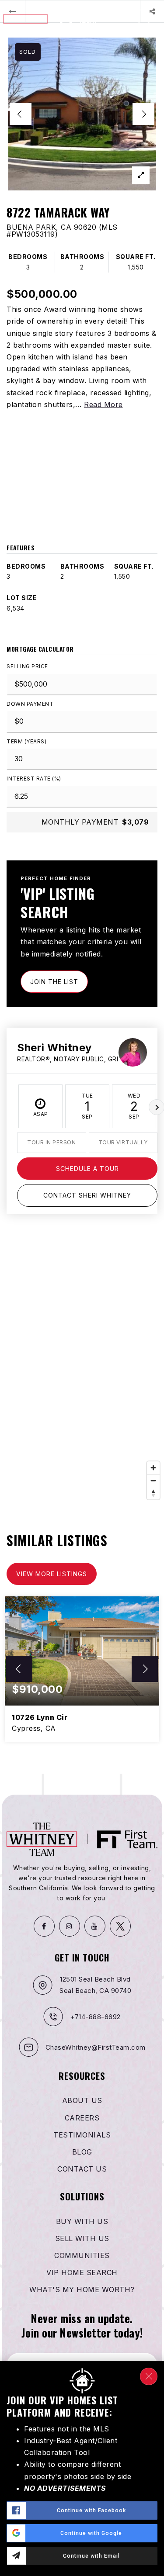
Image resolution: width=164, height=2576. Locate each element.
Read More (103, 404)
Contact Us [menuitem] (82, 2169)
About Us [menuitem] (82, 2100)
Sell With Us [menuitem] (82, 2238)
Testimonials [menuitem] (82, 2135)
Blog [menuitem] (82, 2152)
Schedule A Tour (87, 1169)
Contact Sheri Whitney (87, 1195)
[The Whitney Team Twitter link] (120, 1926)
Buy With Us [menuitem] (82, 2221)
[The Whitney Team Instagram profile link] (70, 1926)
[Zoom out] (153, 1480)
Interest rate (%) (34, 779)
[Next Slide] (143, 114)
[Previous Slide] (21, 114)
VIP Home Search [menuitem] (82, 2272)
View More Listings (52, 1574)
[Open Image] (82, 114)
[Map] (82, 1373)
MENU (148, 32)
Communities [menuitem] (82, 2255)
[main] (82, 887)
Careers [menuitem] (82, 2118)
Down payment (30, 704)
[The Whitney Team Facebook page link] (44, 1926)
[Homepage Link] (51, 18)
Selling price (27, 666)
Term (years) (26, 741)
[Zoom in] (153, 1468)
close (149, 2376)
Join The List (54, 982)
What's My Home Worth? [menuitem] (82, 2289)
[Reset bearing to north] (153, 1493)
